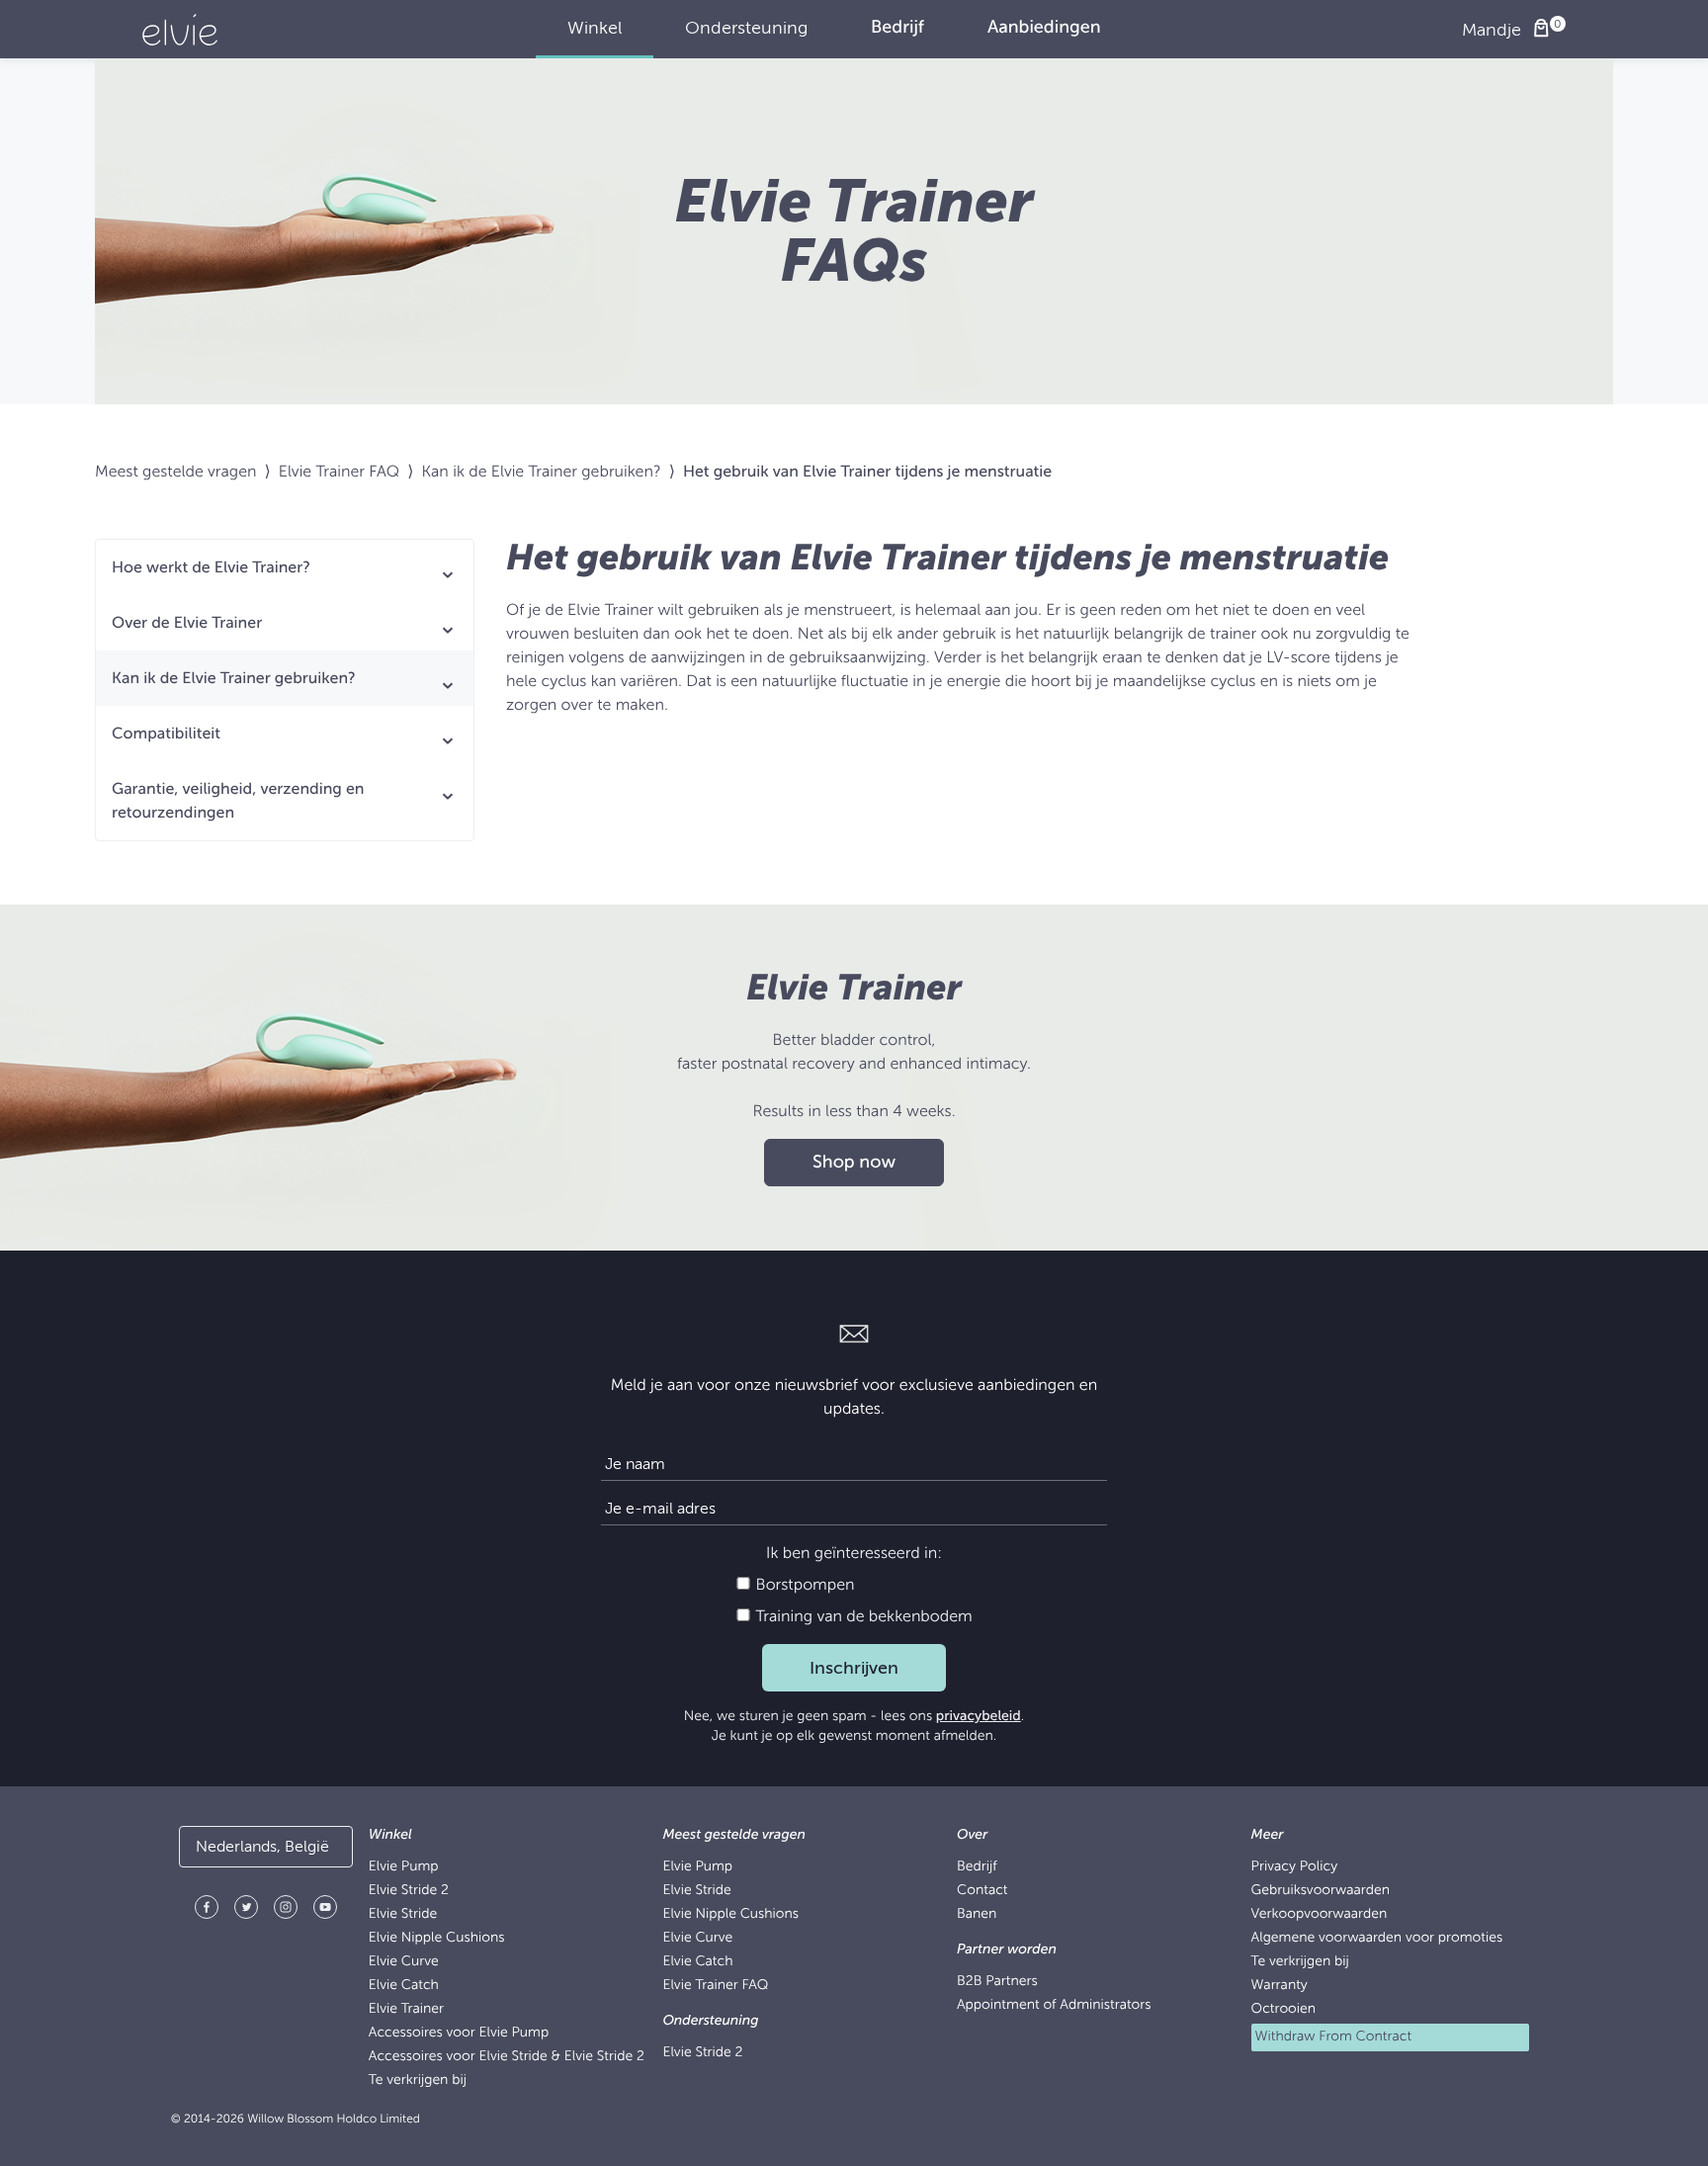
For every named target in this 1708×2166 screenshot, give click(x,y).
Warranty (1280, 1986)
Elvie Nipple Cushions (437, 1938)
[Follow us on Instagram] (286, 1910)
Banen (977, 1914)
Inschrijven (854, 1668)
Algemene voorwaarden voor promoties (1377, 1938)
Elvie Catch (404, 1986)
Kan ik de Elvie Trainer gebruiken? (541, 472)
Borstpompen (803, 1585)
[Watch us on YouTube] (325, 1910)
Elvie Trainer (406, 2009)
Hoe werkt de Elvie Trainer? (211, 567)
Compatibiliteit (166, 734)
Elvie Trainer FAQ (339, 472)
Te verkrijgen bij (418, 2080)
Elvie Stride (403, 1914)
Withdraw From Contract (1334, 2037)
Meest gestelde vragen (176, 472)
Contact (982, 1891)
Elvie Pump (404, 1867)
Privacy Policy (1295, 1867)
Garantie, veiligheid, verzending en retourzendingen (238, 801)
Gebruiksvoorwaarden (1321, 1891)
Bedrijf (977, 1867)
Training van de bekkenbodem (861, 1616)
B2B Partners (997, 1982)
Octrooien (1284, 2009)
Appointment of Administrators (1054, 2005)
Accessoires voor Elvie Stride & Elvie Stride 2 (507, 2057)
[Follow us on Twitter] (246, 1910)
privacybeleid (979, 1717)
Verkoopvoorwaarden (1320, 1914)
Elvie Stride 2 (409, 1891)
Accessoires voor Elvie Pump (459, 2033)
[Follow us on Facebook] (207, 1910)
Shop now (854, 1163)
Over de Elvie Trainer (187, 623)
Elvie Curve (404, 1962)
